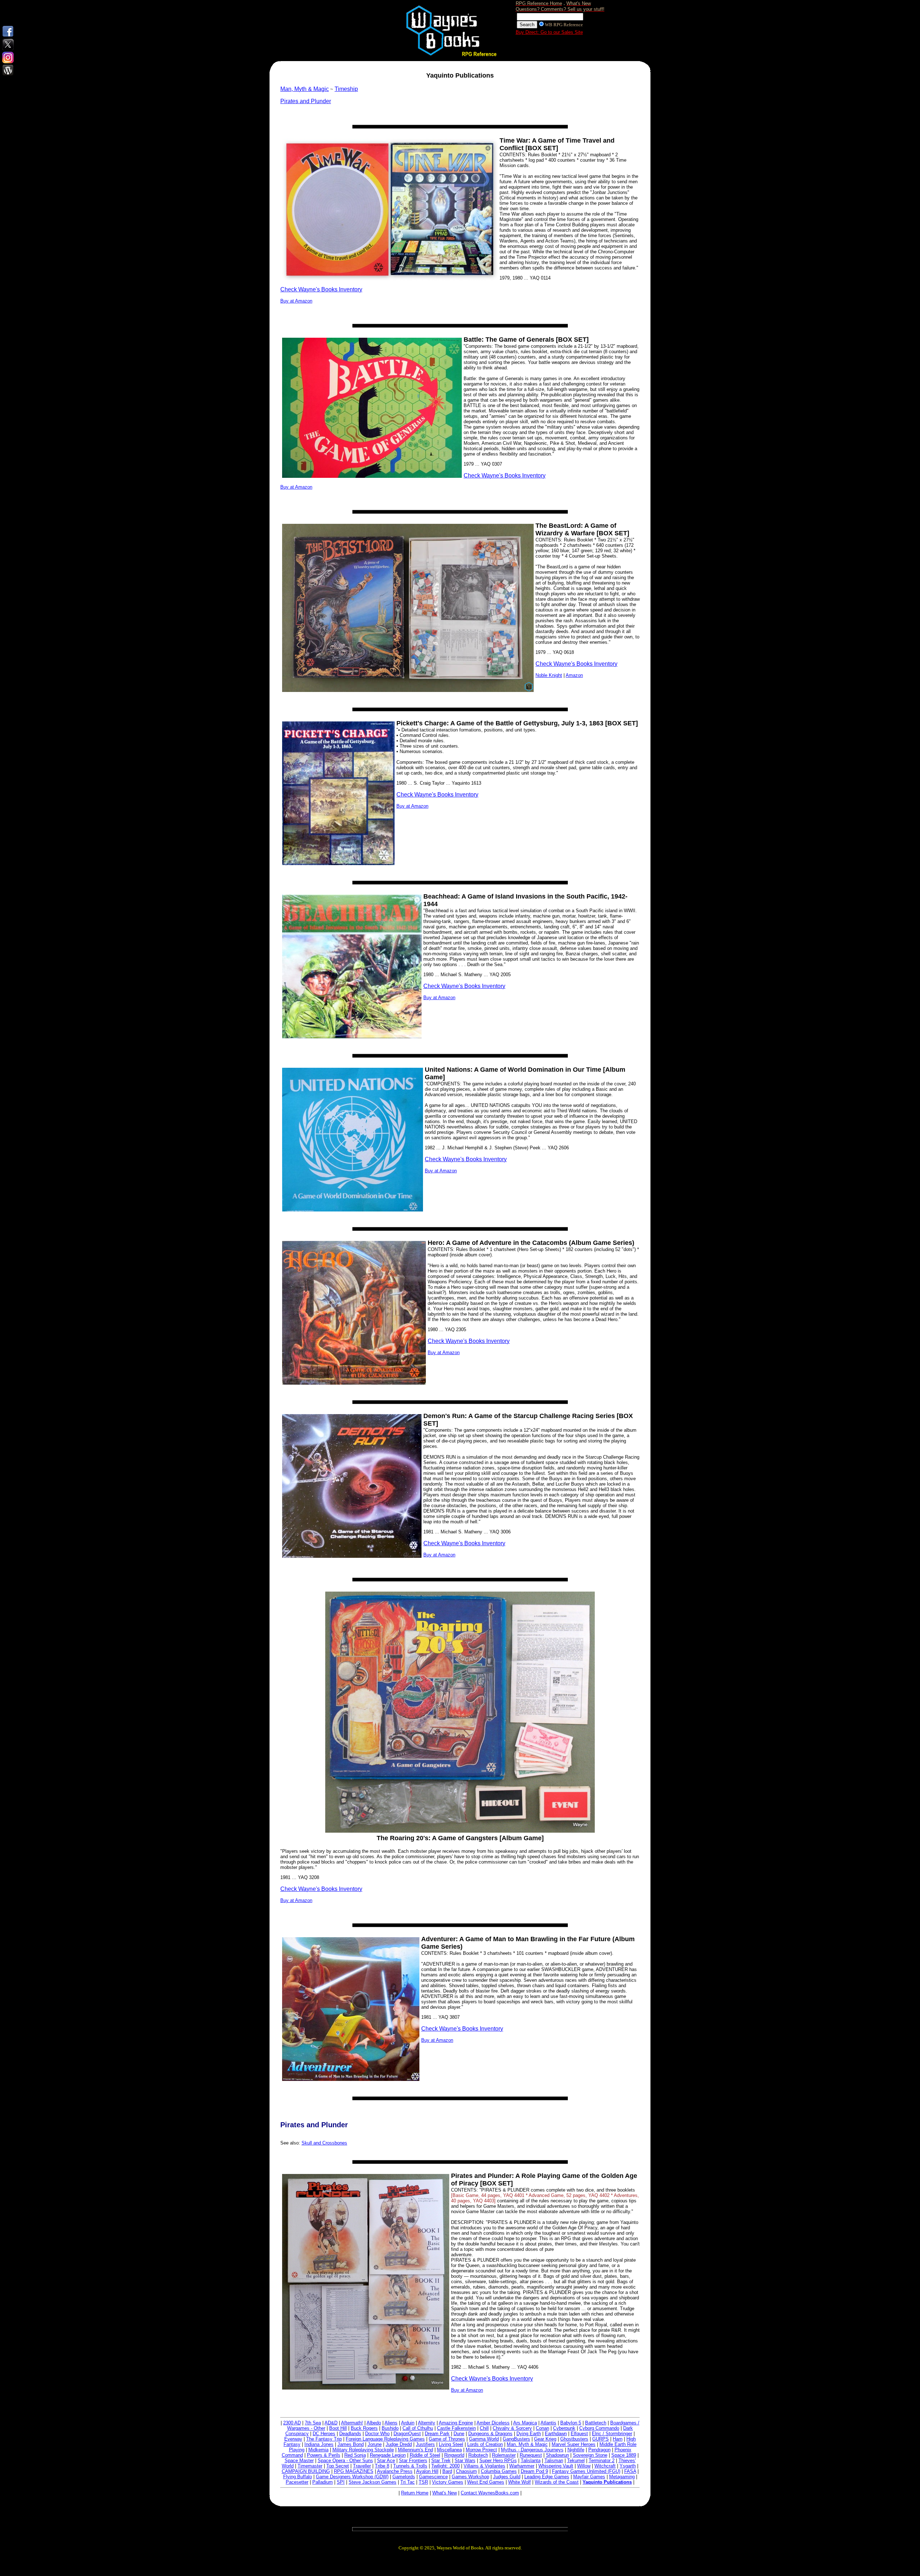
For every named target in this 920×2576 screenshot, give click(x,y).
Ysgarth (628, 2466)
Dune (459, 2434)
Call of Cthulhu (418, 2428)
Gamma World (484, 2439)
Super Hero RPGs (498, 2460)
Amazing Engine (456, 2423)
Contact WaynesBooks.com (490, 2493)
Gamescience (433, 2477)
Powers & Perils (324, 2455)
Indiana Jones (319, 2444)
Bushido (390, 2428)
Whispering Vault (556, 2466)
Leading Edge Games (547, 2477)
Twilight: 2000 (445, 2466)
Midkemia (318, 2450)
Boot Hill (338, 2428)
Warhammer (522, 2466)
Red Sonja (355, 2455)
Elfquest (579, 2434)
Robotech (478, 2455)
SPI (341, 2482)
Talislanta (531, 2460)
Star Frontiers (413, 2460)
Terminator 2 (602, 2460)
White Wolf (519, 2482)
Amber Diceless (493, 2423)
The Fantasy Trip (324, 2439)
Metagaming (622, 2477)
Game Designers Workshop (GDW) (352, 2477)
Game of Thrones (447, 2439)
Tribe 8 (382, 2466)
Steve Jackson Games (372, 2482)
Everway (293, 2439)
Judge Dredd (399, 2444)
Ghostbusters (574, 2439)
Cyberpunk (564, 2428)
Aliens (391, 2423)
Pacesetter (297, 2482)
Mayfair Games (589, 2477)
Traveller (362, 2466)
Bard (447, 2471)
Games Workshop (470, 2477)
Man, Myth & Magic (527, 2444)
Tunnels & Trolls (410, 2466)
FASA (630, 2471)
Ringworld (454, 2455)
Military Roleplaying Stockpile (363, 2450)
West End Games (486, 2482)
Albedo (374, 2423)
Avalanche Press (395, 2471)
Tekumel (576, 2460)
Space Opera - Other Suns (345, 2460)
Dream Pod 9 (534, 2471)
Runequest (531, 2455)
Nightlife (576, 2450)
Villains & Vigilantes (484, 2466)
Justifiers (425, 2444)
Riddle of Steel (425, 2455)
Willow (584, 2466)
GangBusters (516, 2439)
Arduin (408, 2423)
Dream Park (437, 2434)
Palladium (323, 2482)
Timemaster (310, 2466)
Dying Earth (529, 2434)
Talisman (554, 2460)
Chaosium (466, 2471)
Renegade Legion (388, 2455)
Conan (542, 2428)
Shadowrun (557, 2455)
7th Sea (313, 2423)
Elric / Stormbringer (612, 2434)
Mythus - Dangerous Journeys (532, 2450)
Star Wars (465, 2460)
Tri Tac (408, 2482)
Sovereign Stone (590, 2455)
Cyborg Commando (599, 2428)
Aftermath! (352, 2423)
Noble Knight (549, 675)
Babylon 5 (571, 2423)
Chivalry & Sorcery (512, 2428)
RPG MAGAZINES (354, 2471)
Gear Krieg (545, 2439)
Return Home (415, 2493)
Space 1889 (624, 2455)
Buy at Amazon (296, 301)
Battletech (596, 2423)
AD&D (331, 2423)
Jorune (375, 2444)
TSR (423, 2482)
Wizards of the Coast (557, 2482)
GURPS (601, 2439)
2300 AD (292, 2423)
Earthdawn (556, 2434)
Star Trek (441, 2460)
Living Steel (451, 2444)
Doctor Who (377, 2434)
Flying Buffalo (298, 2477)
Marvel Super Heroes (574, 2444)
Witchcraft (605, 2466)
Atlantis (548, 2423)
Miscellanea (449, 2450)
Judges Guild (507, 2477)
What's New (445, 2493)
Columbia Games (499, 2471)
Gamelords (404, 2477)
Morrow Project (481, 2450)
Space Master (299, 2460)
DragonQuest (407, 2434)
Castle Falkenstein (456, 2428)
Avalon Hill (427, 2471)
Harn (618, 2439)
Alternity (427, 2423)
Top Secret (338, 2466)
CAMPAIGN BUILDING (306, 2471)
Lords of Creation (485, 2444)
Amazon (574, 675)
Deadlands (350, 2434)
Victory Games (448, 2482)
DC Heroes (324, 2434)
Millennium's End (415, 2450)
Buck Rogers (364, 2428)
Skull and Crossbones (324, 2143)
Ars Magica (525, 2423)
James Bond (351, 2444)
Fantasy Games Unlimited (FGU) (586, 2471)
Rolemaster (504, 2455)
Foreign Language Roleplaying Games (385, 2439)
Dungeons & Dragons (490, 2434)
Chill (484, 2428)
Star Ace (386, 2460)
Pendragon (599, 2450)
